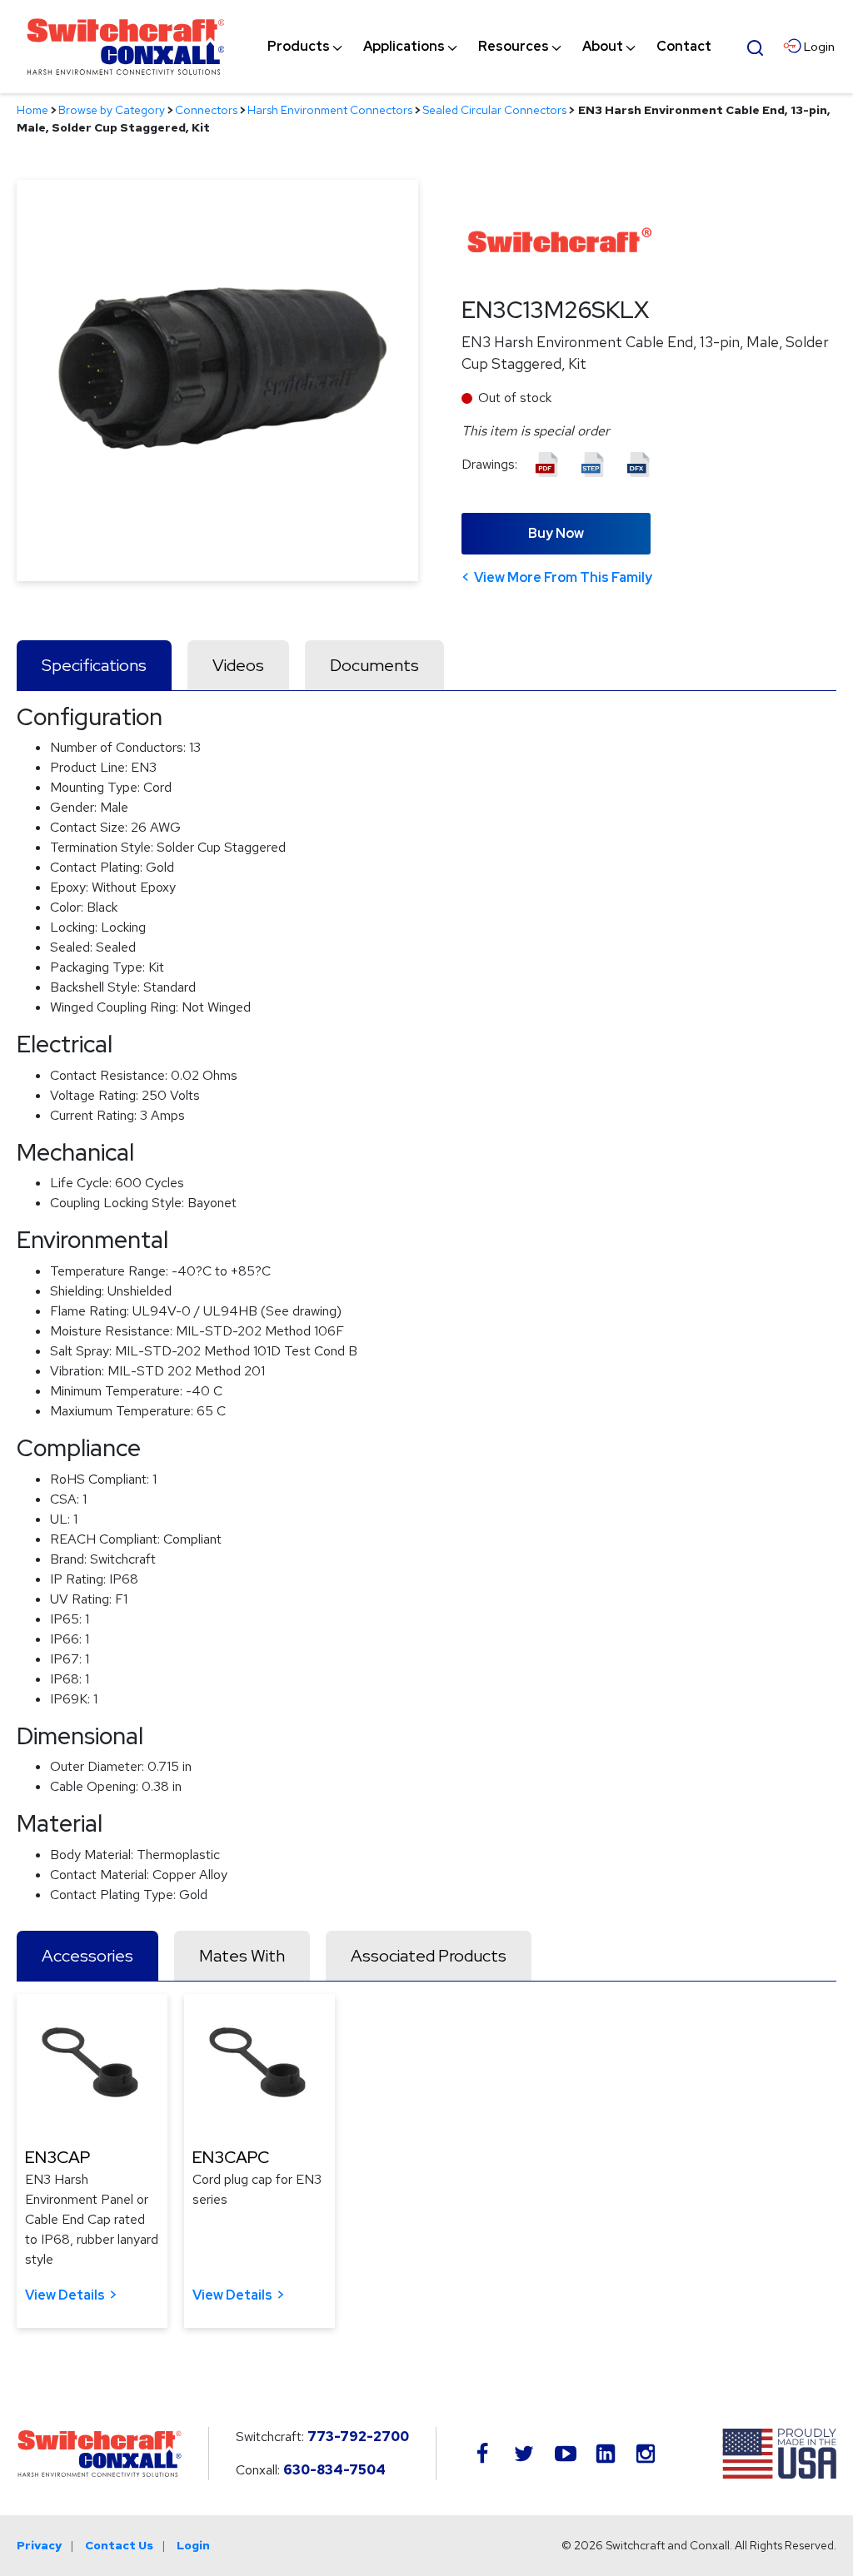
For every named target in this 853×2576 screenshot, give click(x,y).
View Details (65, 2295)
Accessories (87, 1956)
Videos (238, 665)
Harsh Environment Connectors (330, 110)
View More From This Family (563, 577)
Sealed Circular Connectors (494, 110)
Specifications (94, 665)
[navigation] (489, 47)
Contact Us (119, 2545)
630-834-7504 (334, 2470)
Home (32, 110)
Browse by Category (112, 110)
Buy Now (556, 533)
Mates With (242, 1956)
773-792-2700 (358, 2437)
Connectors (206, 110)
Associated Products (429, 1956)
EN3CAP (57, 2157)
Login (193, 2545)
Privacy (39, 2545)
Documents (374, 665)
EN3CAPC (231, 2157)
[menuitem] (299, 47)
